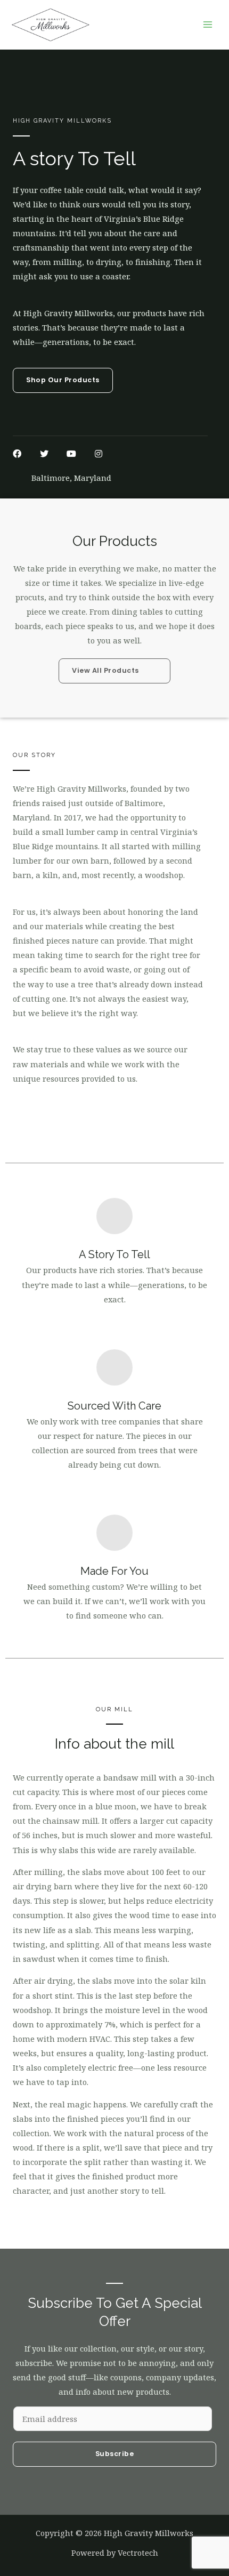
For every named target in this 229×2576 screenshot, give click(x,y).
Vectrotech (138, 2553)
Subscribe (115, 2454)
